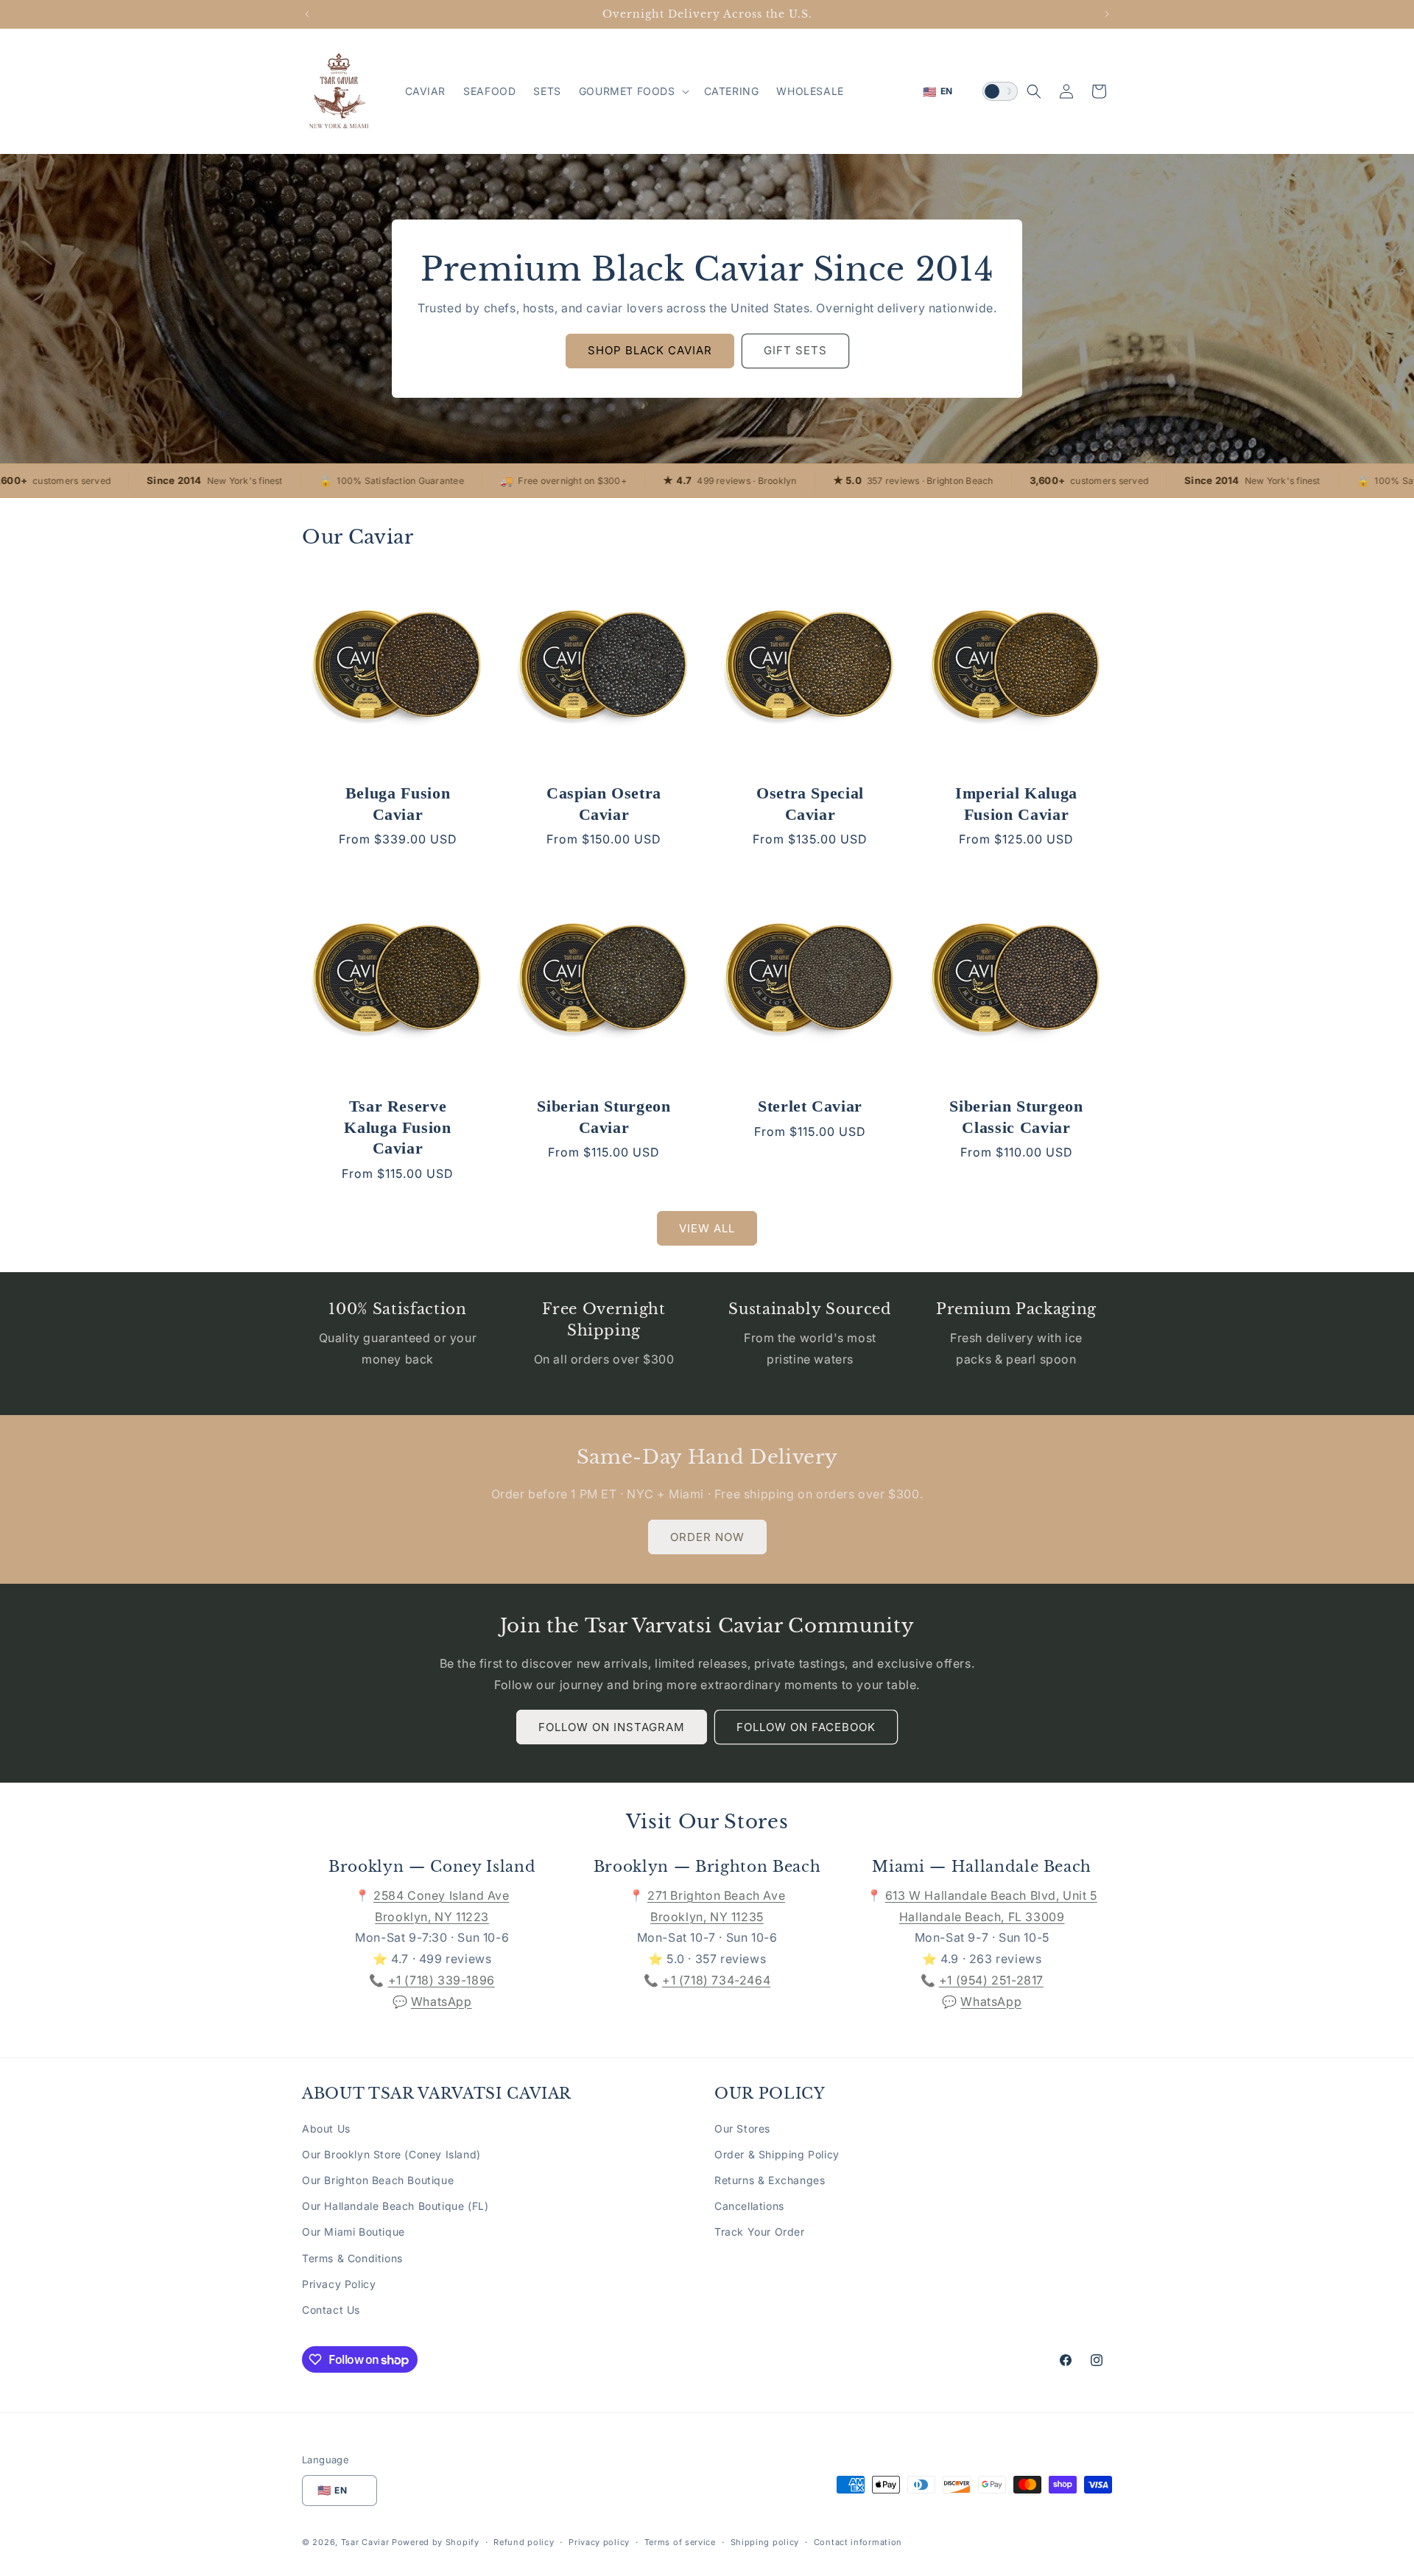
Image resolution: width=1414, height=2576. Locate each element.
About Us (326, 2128)
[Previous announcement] (307, 14)
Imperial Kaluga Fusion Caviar (1016, 804)
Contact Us (331, 2310)
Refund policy (524, 2542)
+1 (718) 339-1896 (442, 1980)
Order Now (707, 1537)
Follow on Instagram (612, 1727)
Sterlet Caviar (810, 1106)
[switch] (1000, 91)
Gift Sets (795, 350)
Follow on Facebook (806, 1727)
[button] (633, 91)
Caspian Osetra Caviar (604, 804)
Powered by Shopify (436, 2542)
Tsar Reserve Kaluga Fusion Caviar (398, 1127)
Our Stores (742, 2128)
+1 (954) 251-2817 (991, 1980)
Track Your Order (760, 2232)
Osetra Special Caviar (810, 804)
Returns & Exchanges (770, 2180)
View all (707, 1228)
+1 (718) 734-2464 (716, 1980)
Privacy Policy (339, 2284)
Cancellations (749, 2206)
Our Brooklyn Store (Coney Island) (391, 2154)
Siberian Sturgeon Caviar (604, 1117)
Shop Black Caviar (650, 350)
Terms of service (680, 2542)
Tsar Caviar (365, 2542)
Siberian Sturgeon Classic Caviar (1016, 1117)
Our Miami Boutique (353, 2232)
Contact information (858, 2542)
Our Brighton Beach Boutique (378, 2180)
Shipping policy (765, 2542)
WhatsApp (442, 2001)
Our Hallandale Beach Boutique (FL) (395, 2206)
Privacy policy (599, 2542)
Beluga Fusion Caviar (398, 804)
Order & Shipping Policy (777, 2154)
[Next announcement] (1107, 14)
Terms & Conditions (352, 2258)
